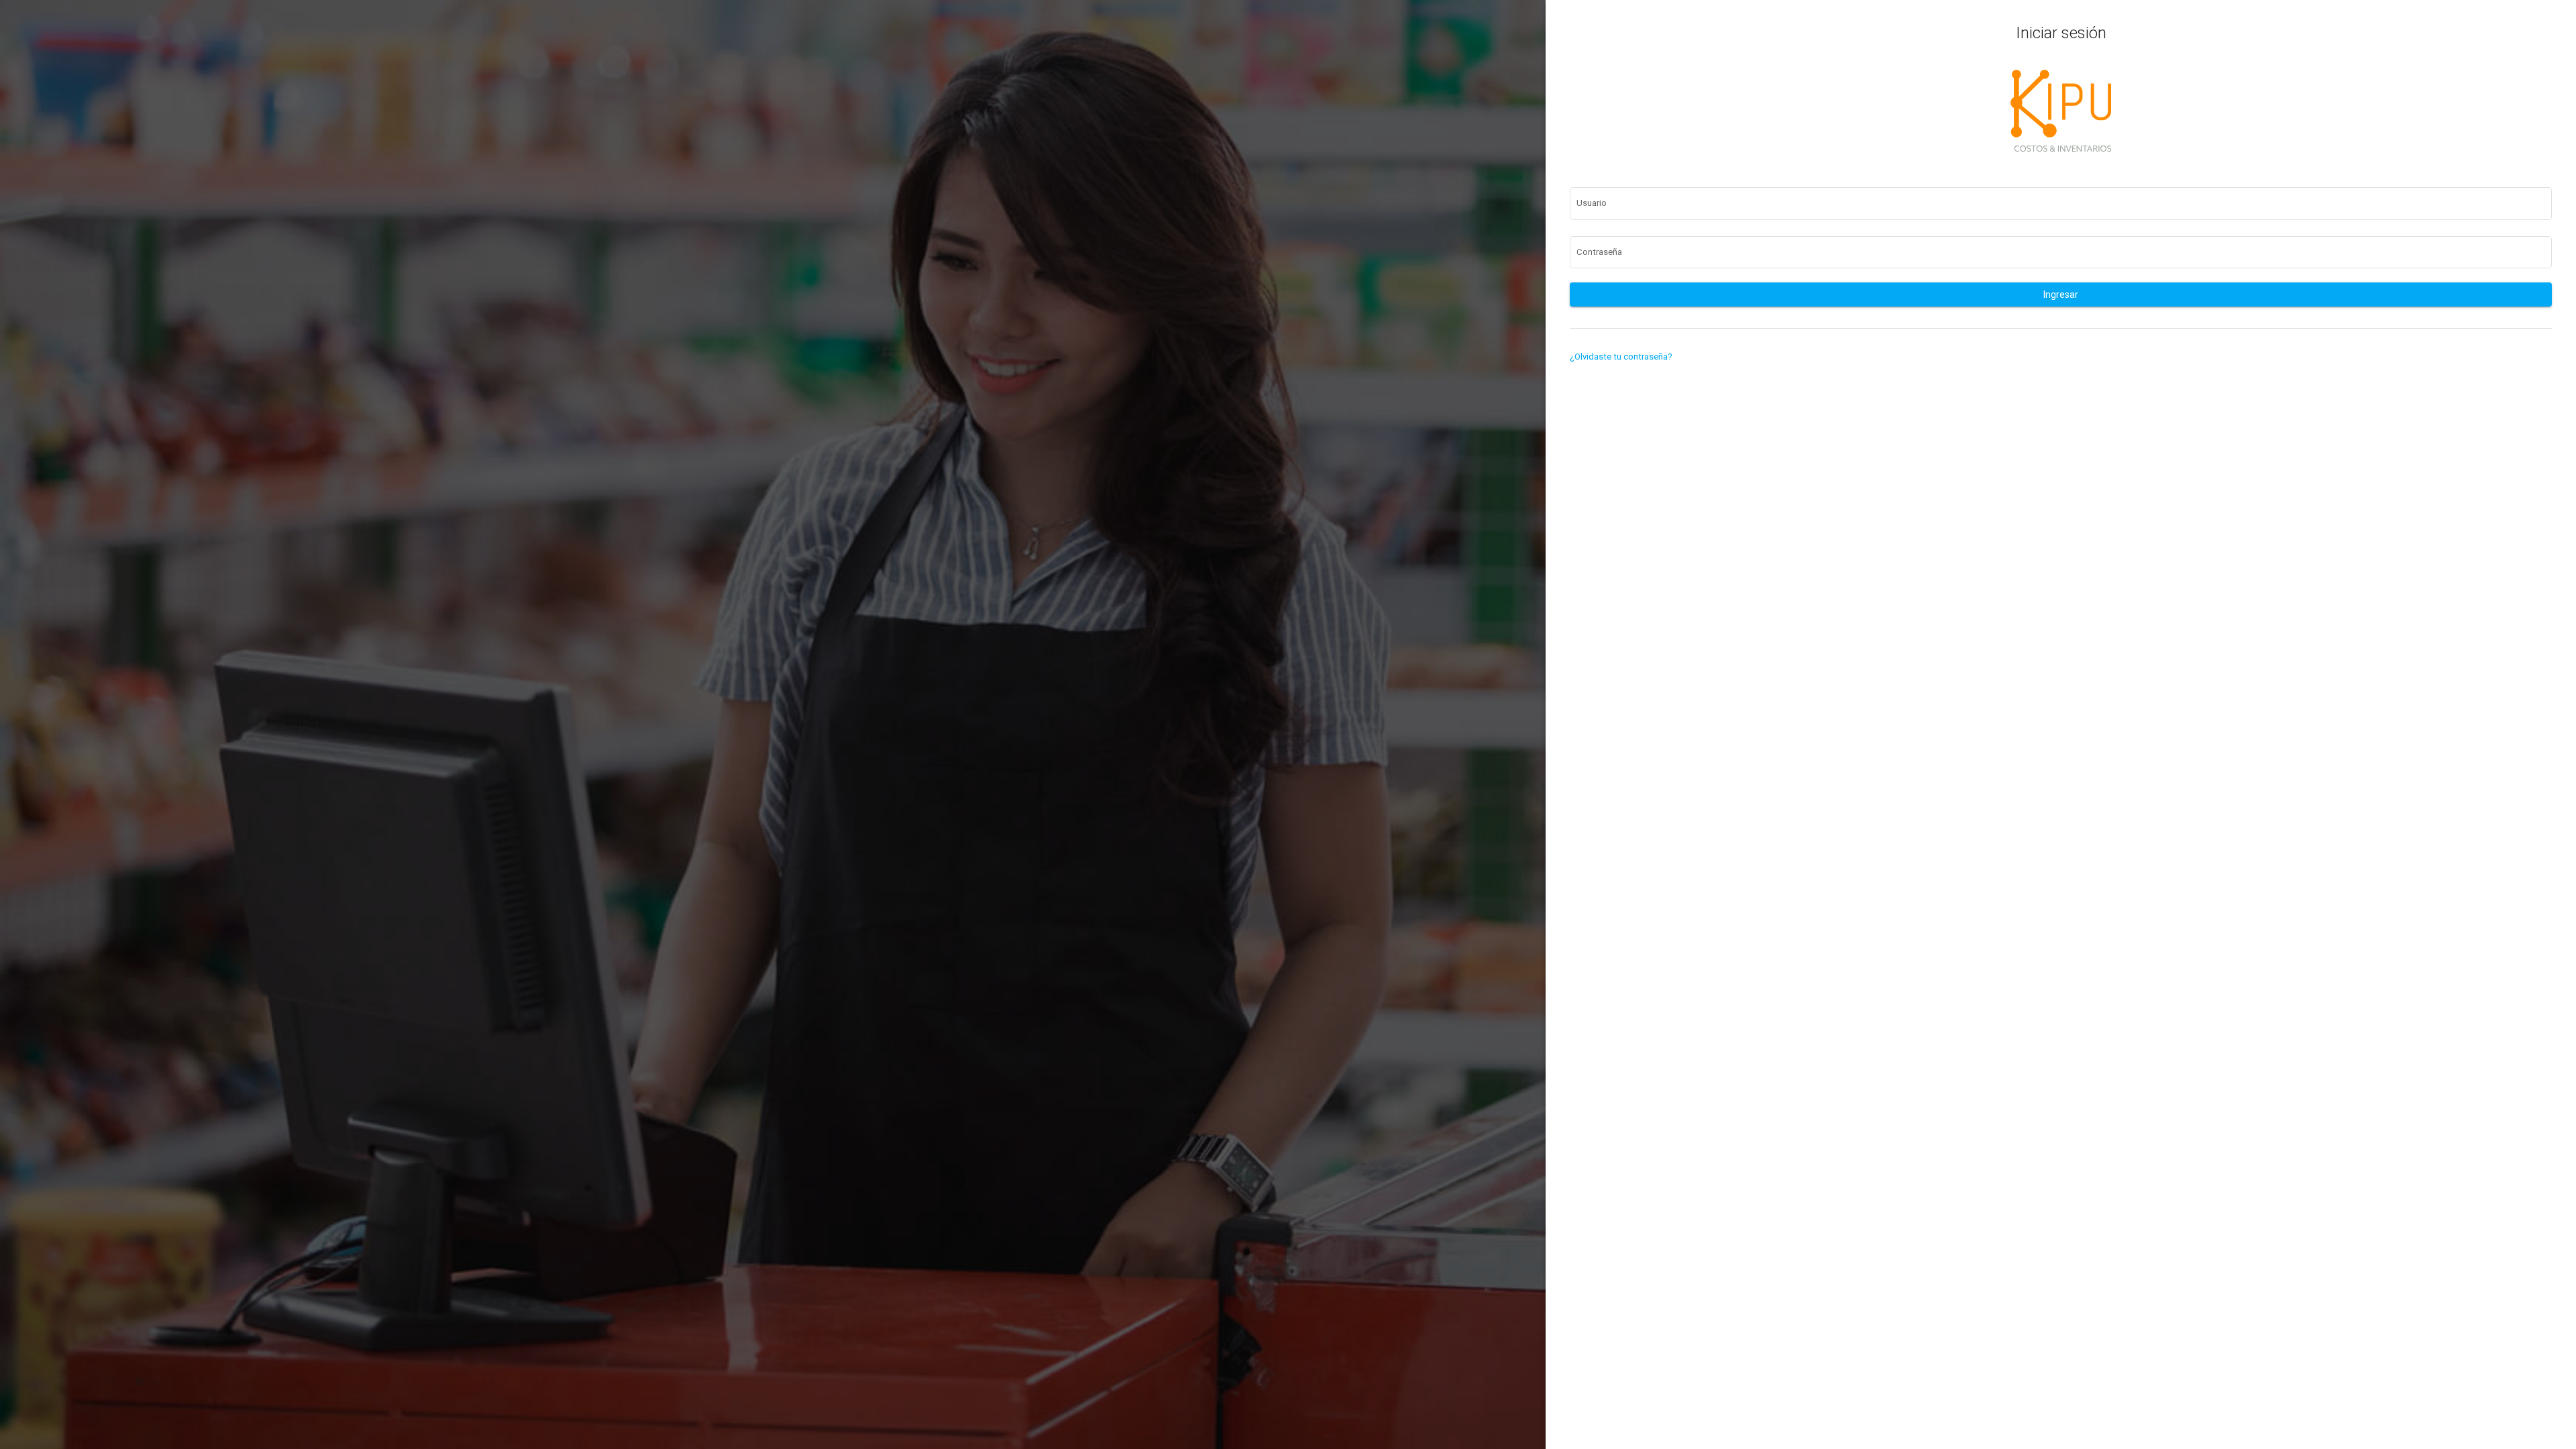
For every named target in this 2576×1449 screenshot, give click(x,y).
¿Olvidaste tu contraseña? (1621, 357)
